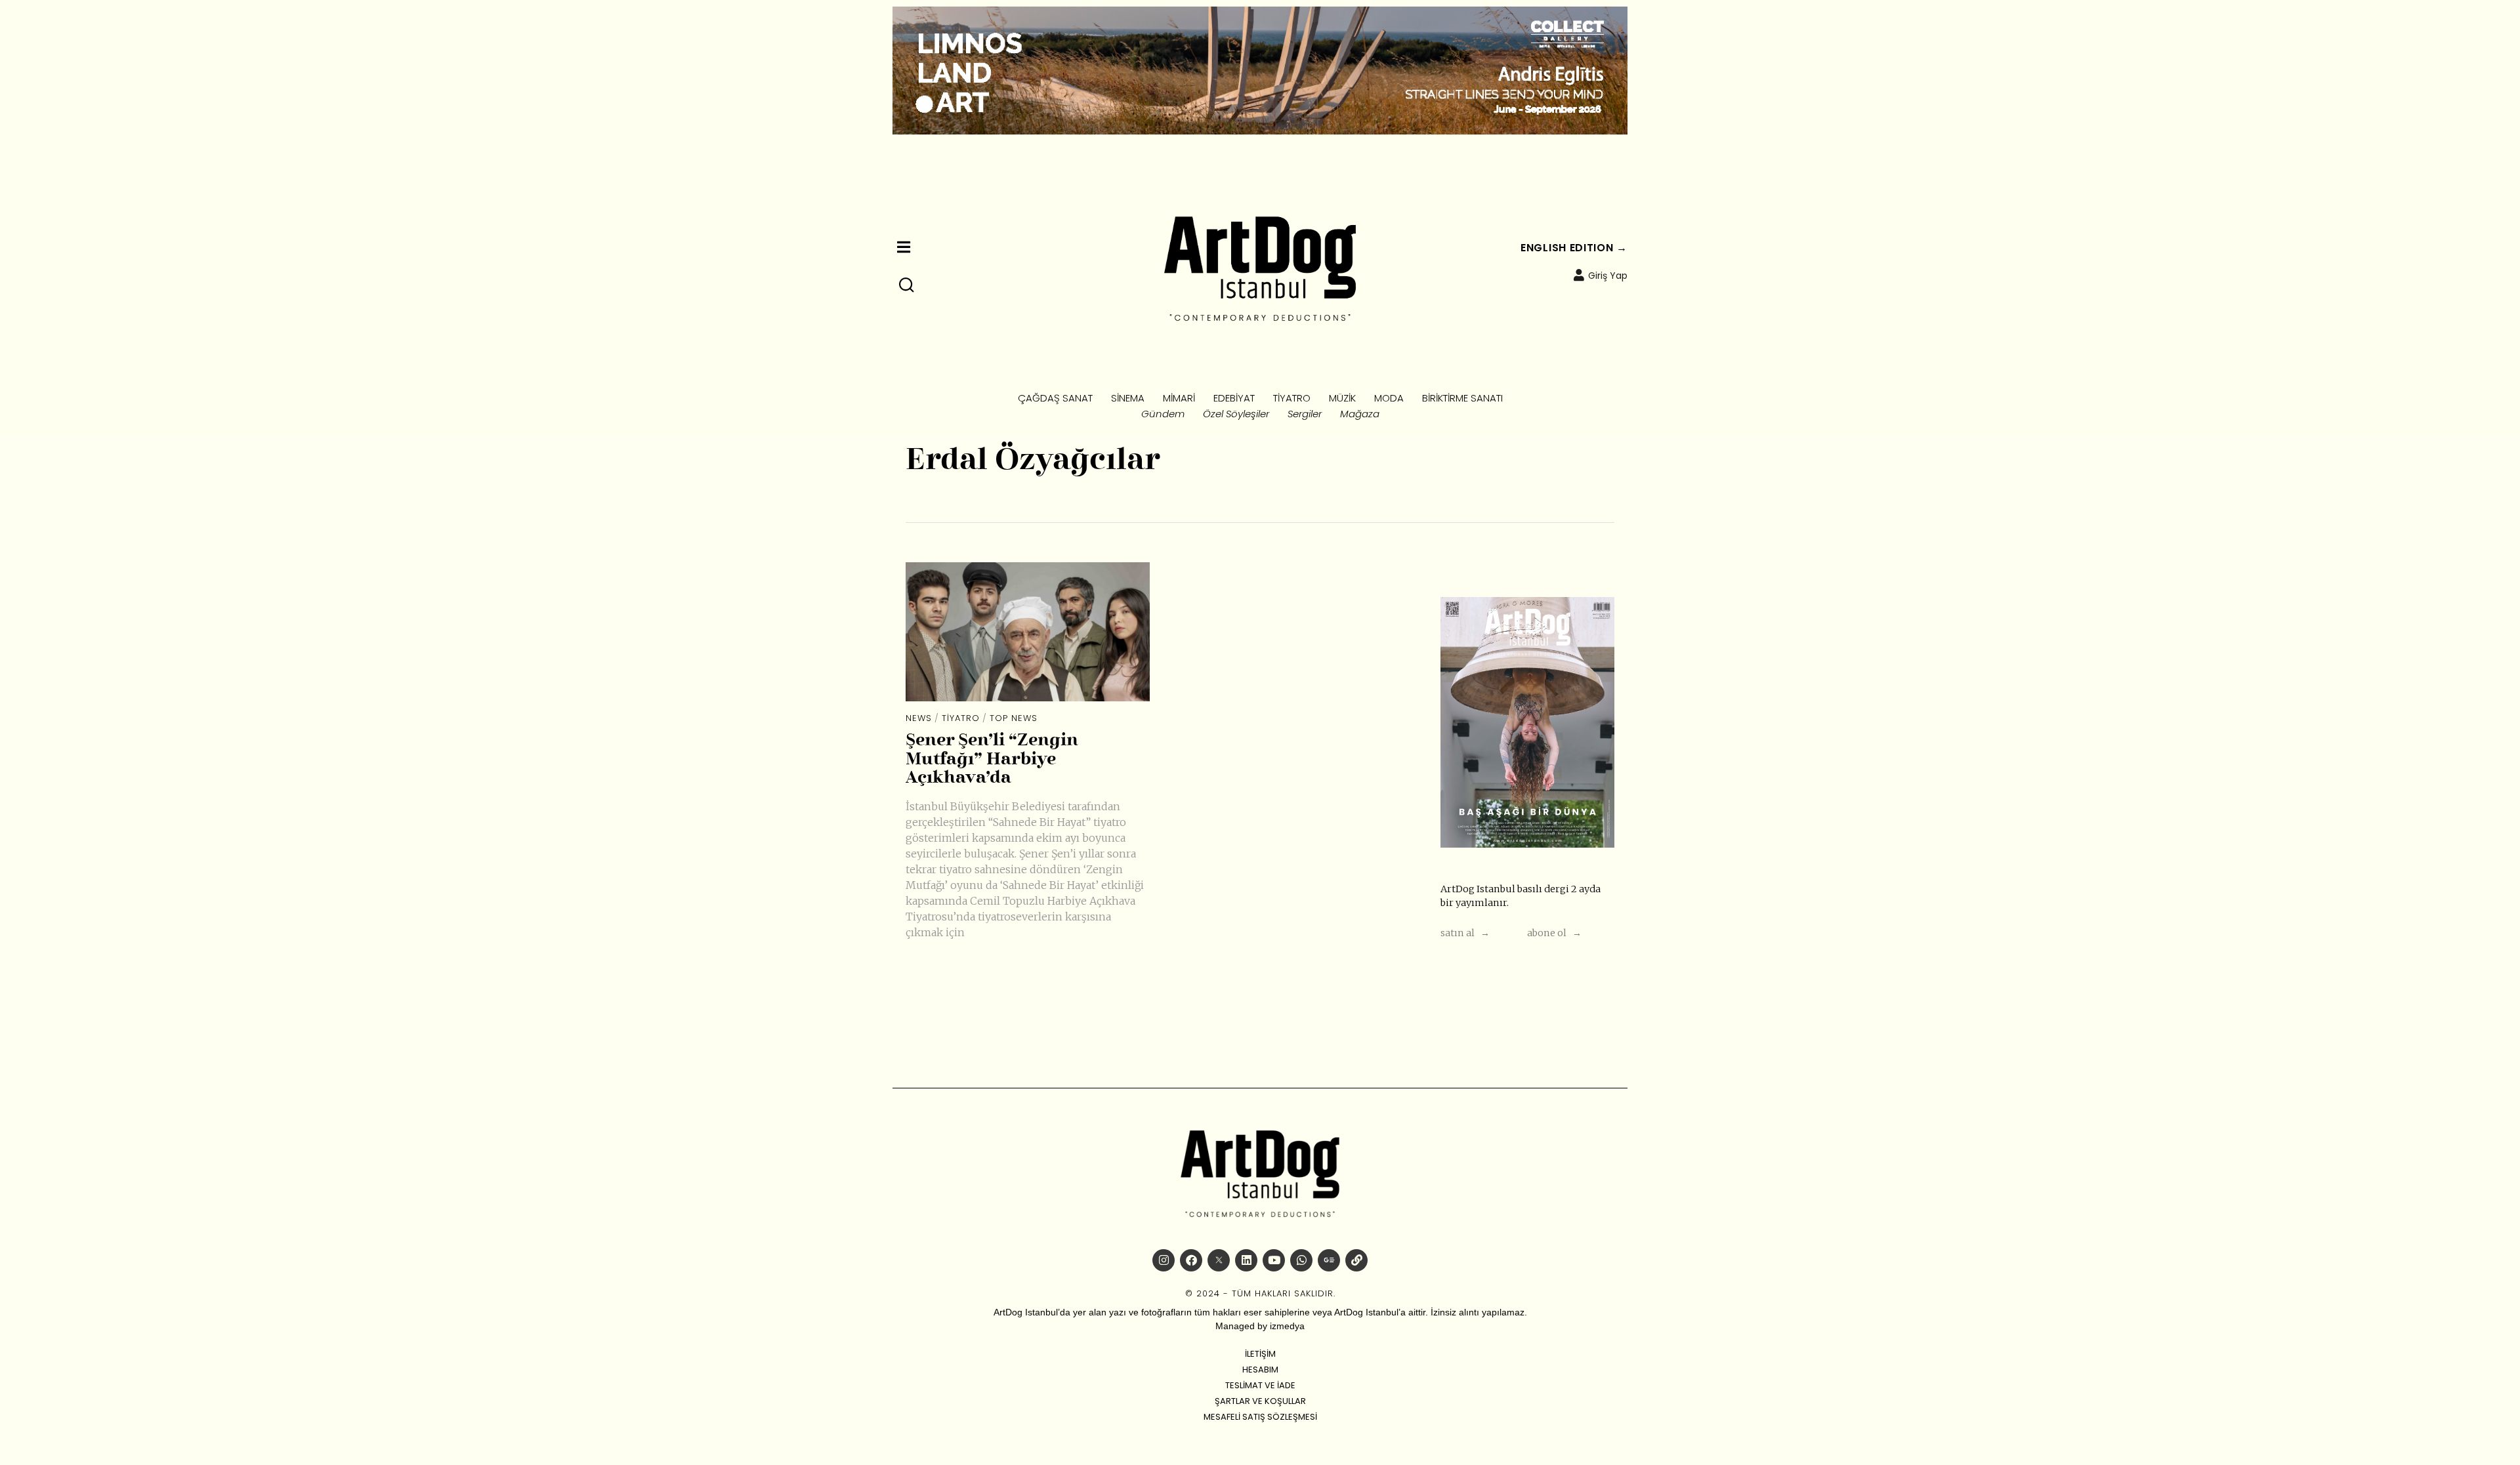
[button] (907, 285)
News (919, 718)
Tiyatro (961, 718)
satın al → (1465, 933)
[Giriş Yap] (1579, 275)
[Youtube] (1274, 1260)
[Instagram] (1164, 1260)
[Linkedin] (1246, 1260)
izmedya (1287, 1326)
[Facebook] (1191, 1260)
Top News (1014, 718)
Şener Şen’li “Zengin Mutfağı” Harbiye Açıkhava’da (992, 759)
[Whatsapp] (1301, 1260)
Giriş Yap (1608, 276)
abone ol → (1554, 933)
